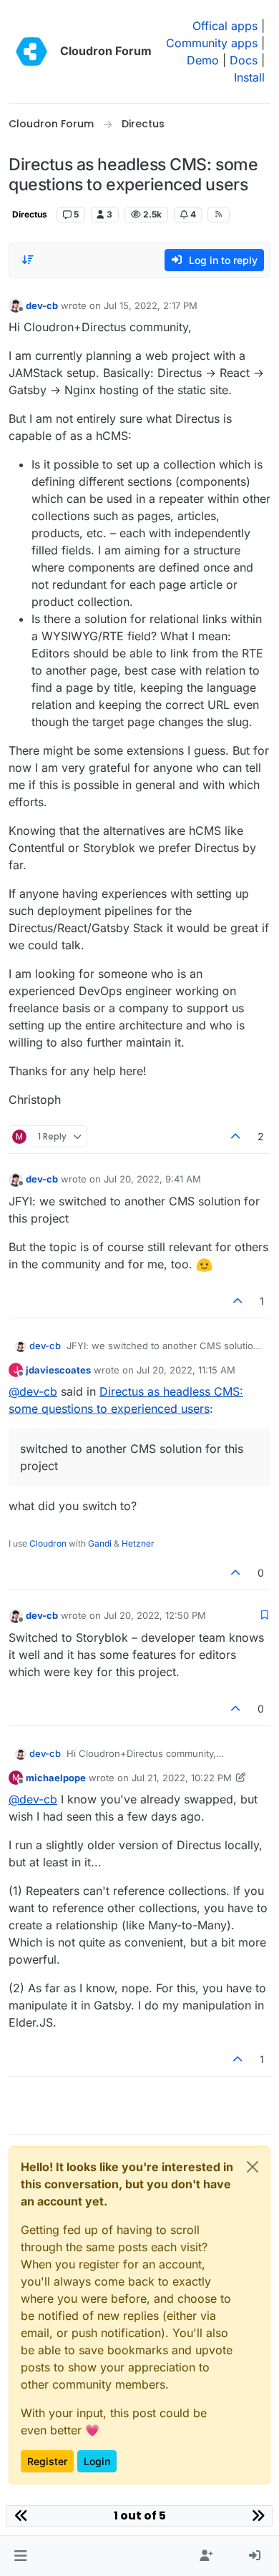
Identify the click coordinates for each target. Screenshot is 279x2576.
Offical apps (225, 26)
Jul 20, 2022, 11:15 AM (186, 1370)
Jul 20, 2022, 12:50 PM (155, 1615)
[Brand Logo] (31, 52)
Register (47, 2461)
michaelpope (56, 1778)
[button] (20, 2556)
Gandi (100, 1543)
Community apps (212, 43)
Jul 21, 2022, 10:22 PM (182, 1778)
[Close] (253, 2167)
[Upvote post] (236, 1136)
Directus (30, 214)
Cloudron (48, 1543)
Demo (203, 60)
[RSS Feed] (219, 215)
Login (97, 2461)
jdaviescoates (58, 1370)
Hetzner (138, 1543)
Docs (244, 60)
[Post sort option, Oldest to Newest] (28, 260)
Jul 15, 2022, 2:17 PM (151, 305)
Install (249, 77)
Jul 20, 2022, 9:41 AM (152, 1179)
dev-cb (42, 305)
